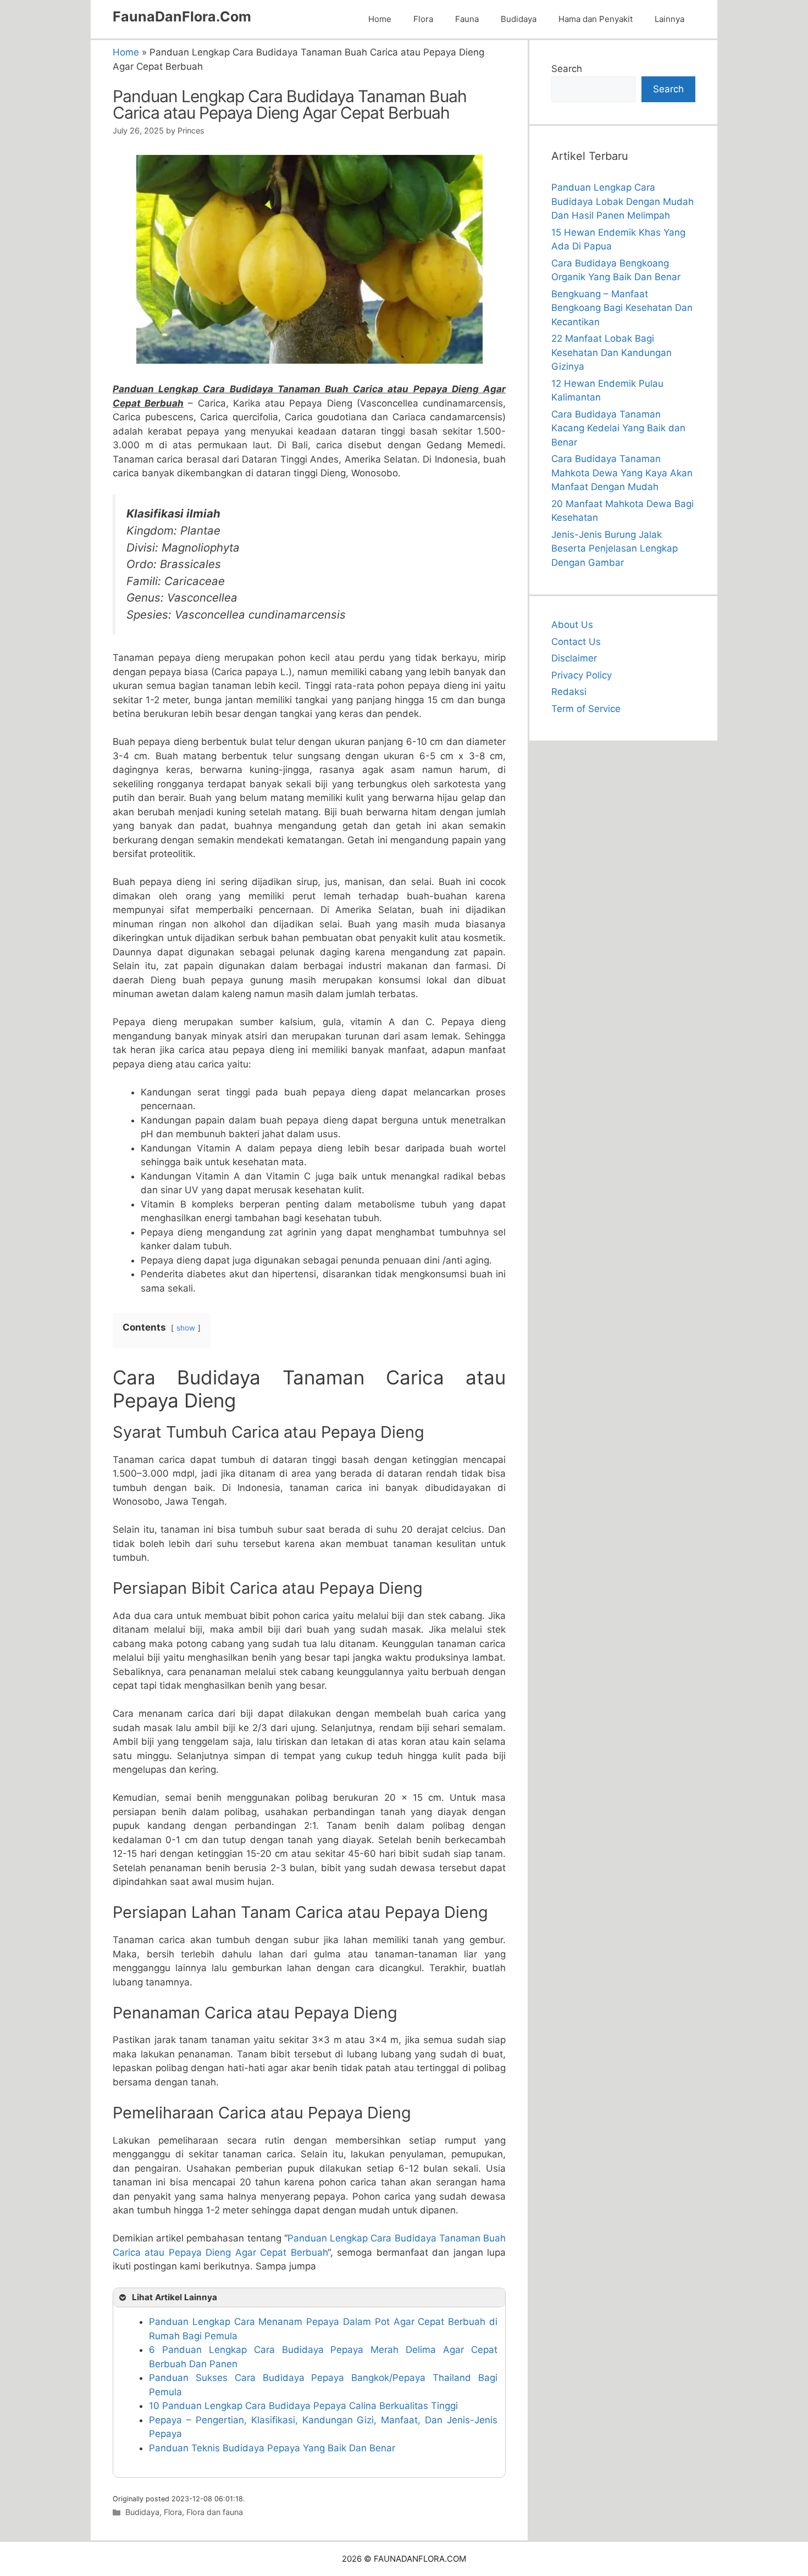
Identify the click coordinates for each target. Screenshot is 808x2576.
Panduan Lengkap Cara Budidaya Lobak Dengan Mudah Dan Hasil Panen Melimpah (622, 201)
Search (567, 69)
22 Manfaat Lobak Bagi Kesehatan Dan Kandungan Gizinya (611, 352)
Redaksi (569, 692)
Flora (423, 19)
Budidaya (519, 19)
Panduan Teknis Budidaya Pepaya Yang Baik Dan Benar (272, 2448)
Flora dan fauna (215, 2512)
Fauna (467, 19)
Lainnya (669, 19)
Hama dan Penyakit (596, 19)
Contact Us (576, 642)
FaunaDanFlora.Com (182, 16)
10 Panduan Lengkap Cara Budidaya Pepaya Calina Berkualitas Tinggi (303, 2406)
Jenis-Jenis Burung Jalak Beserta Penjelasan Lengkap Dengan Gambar (615, 549)
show (186, 1328)
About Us (572, 625)
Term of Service (586, 709)
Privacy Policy (582, 675)
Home (380, 19)
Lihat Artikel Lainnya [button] (175, 2297)
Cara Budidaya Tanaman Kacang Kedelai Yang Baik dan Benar (618, 428)
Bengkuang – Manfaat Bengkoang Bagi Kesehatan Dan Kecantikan (622, 308)
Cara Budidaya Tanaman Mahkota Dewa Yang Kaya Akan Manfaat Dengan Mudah (622, 473)
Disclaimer (574, 658)
